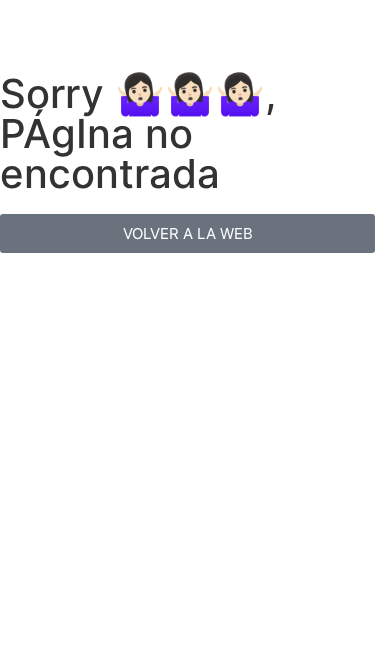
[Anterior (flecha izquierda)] (35, 334)
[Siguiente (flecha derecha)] (340, 334)
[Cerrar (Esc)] (353, 22)
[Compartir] (309, 22)
